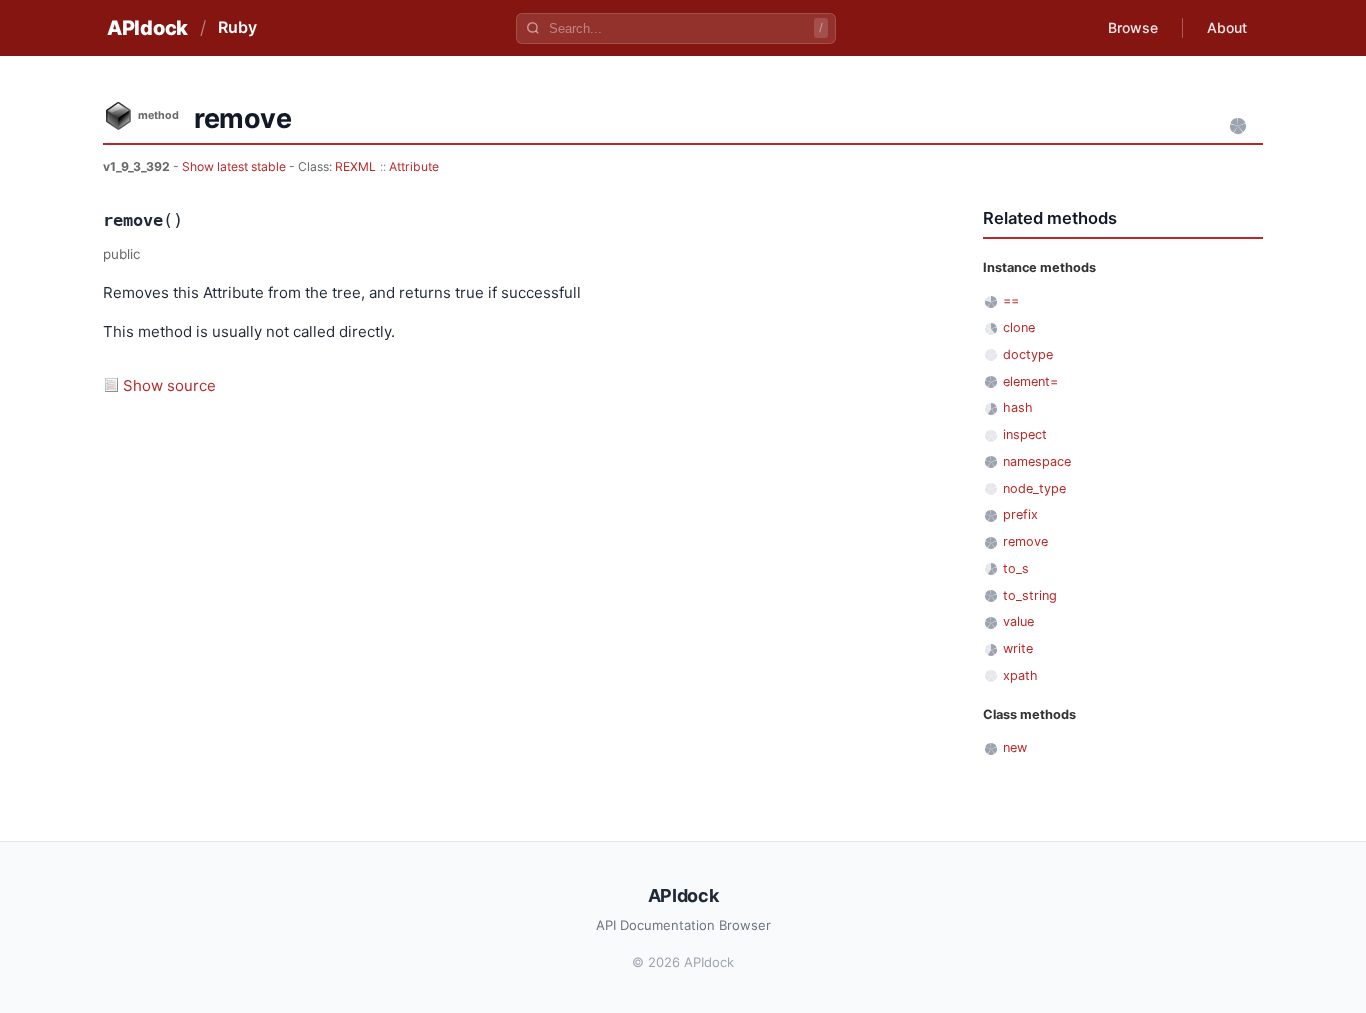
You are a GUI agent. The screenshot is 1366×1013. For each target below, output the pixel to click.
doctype (1028, 354)
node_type (1034, 488)
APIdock (147, 28)
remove (1025, 541)
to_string (1030, 595)
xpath (1020, 675)
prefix (1020, 514)
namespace (1037, 461)
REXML (355, 166)
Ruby (237, 27)
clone (1019, 327)
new (1015, 747)
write (1018, 648)
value (1018, 621)
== (1011, 300)
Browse (1133, 27)
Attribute (414, 166)
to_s (1016, 568)
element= (1030, 381)
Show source (169, 385)
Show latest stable (235, 166)
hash (1018, 407)
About (1227, 27)
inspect (1025, 434)
